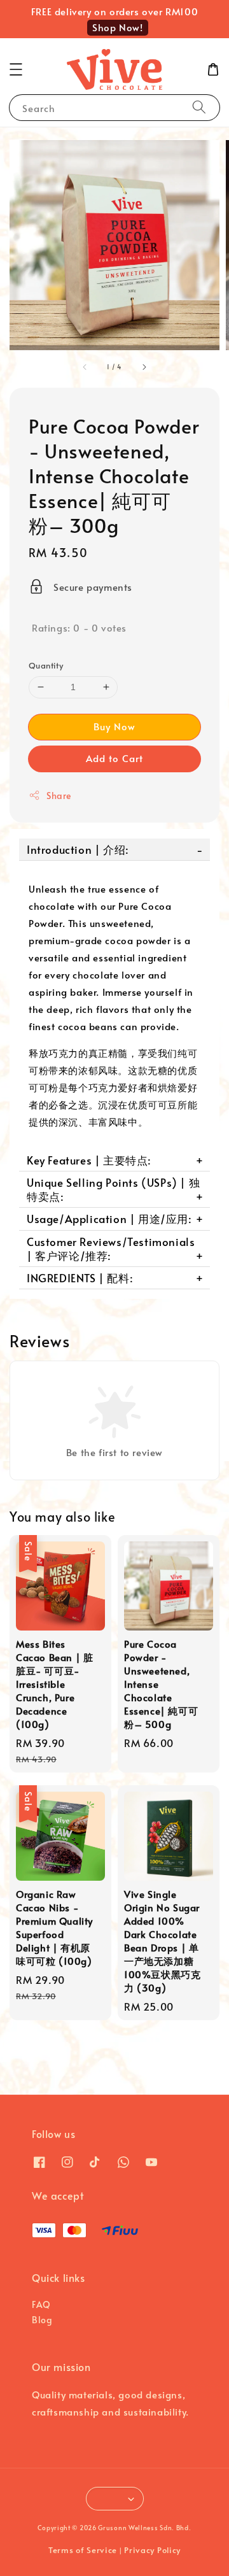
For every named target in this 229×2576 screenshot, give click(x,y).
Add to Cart (114, 758)
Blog (42, 2320)
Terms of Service (83, 2550)
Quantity (46, 665)
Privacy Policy (152, 2550)
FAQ (41, 2304)
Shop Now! (117, 27)
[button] (16, 69)
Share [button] (59, 796)
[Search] (199, 107)
